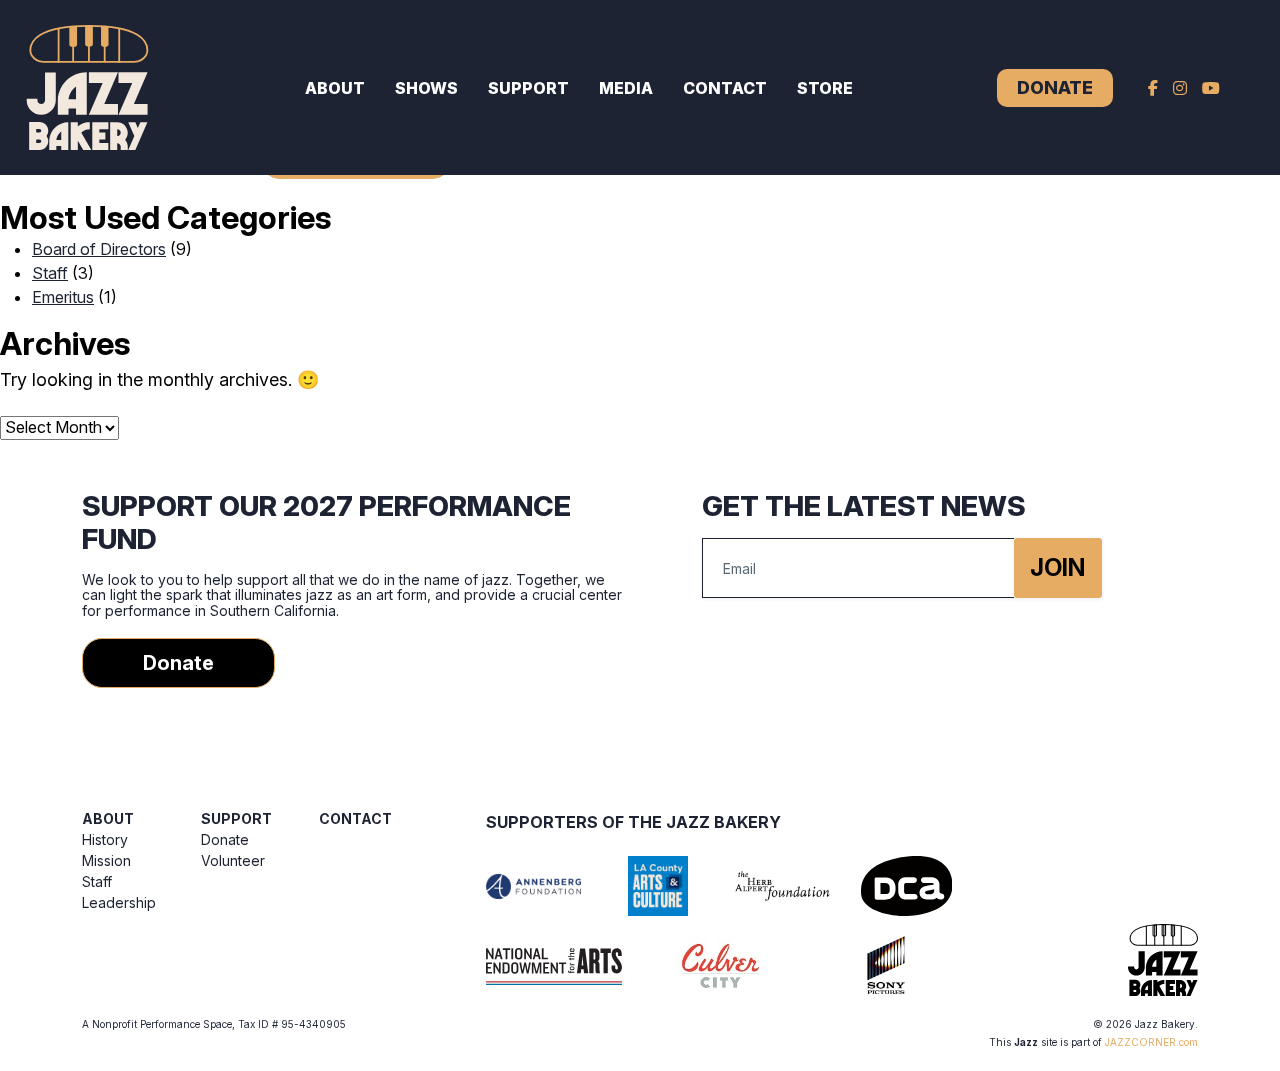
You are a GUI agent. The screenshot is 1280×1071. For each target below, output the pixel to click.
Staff (50, 273)
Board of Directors (99, 249)
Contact (725, 88)
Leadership (119, 902)
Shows (426, 88)
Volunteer (233, 860)
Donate (1055, 87)
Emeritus (63, 297)
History (105, 839)
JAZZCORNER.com (1151, 1042)
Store (825, 88)
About (335, 88)
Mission (106, 860)
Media (626, 88)
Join (1057, 567)
